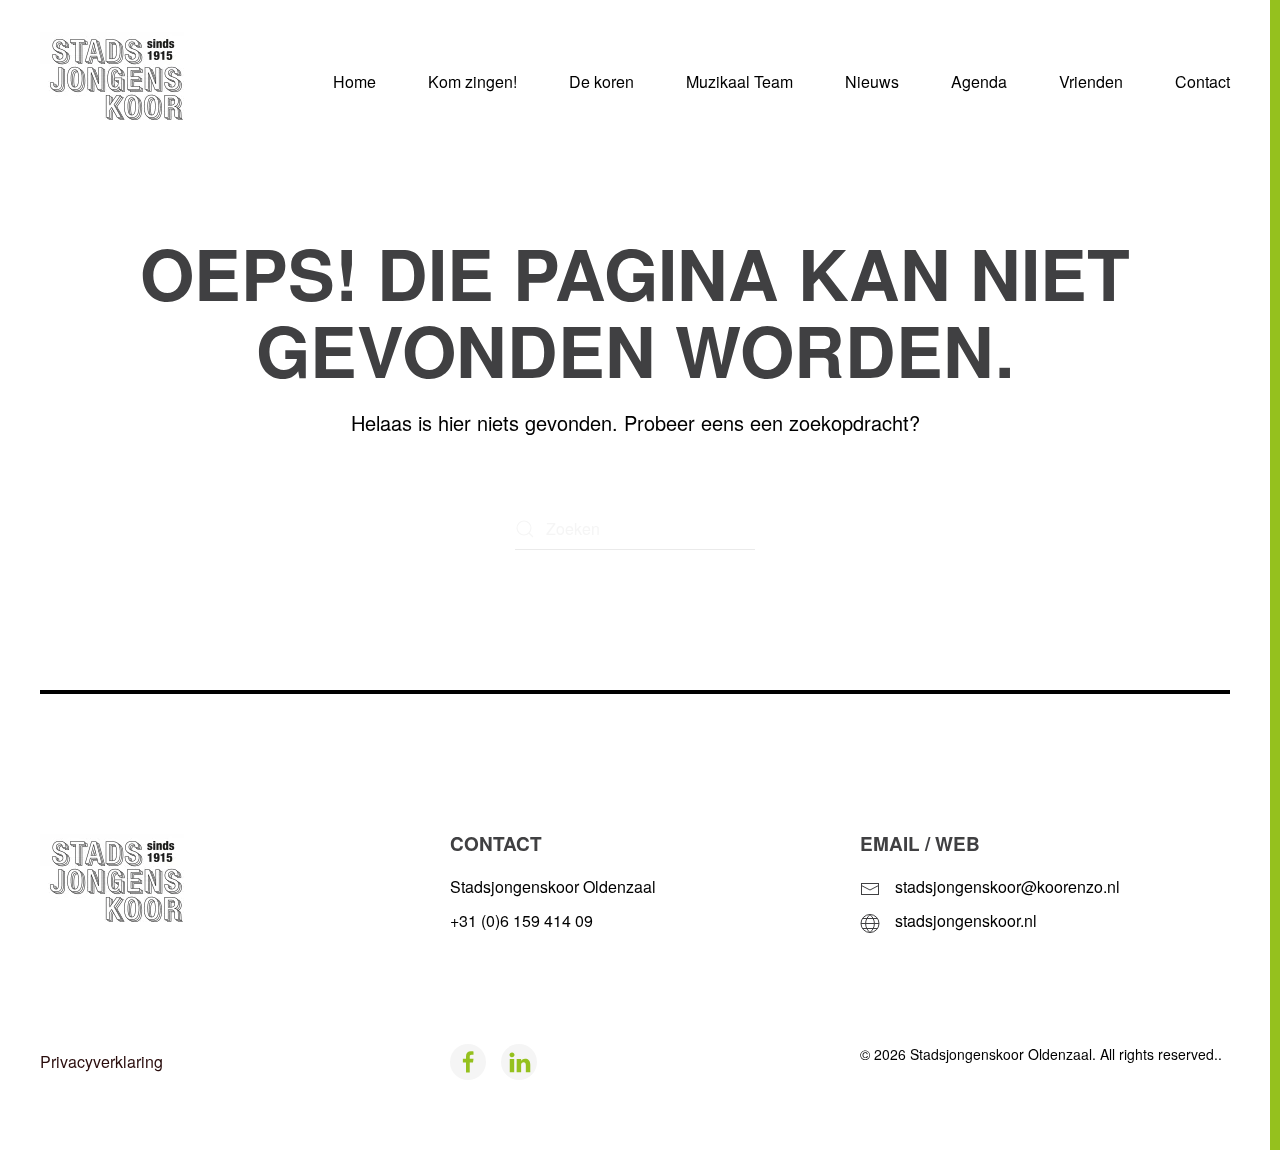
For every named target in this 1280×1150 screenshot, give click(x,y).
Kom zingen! (472, 81)
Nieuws (872, 81)
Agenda (979, 81)
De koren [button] (601, 81)
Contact (1202, 81)
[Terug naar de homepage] (144, 82)
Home (354, 81)
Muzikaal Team (739, 81)
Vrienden (1091, 81)
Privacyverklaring (101, 1061)
